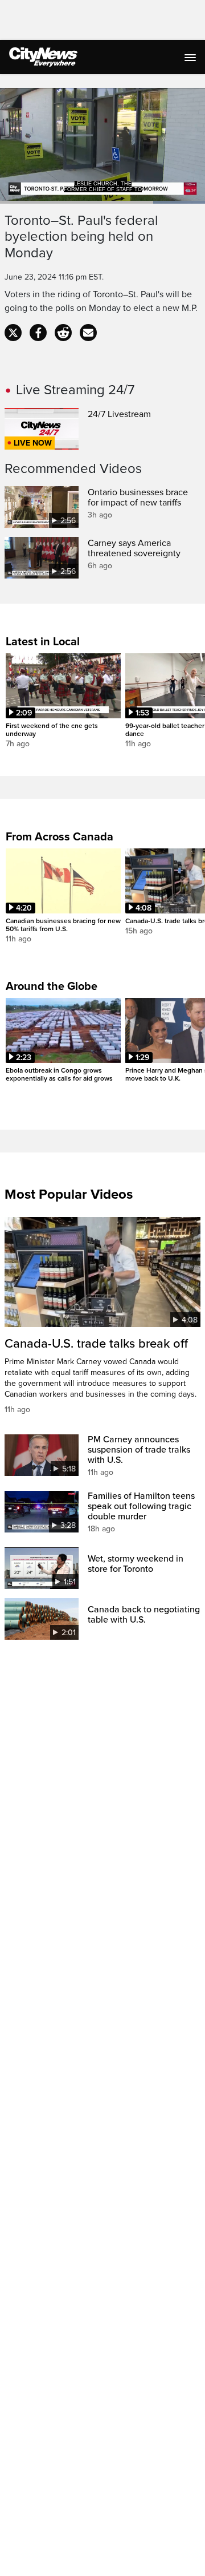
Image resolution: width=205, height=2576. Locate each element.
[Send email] (88, 333)
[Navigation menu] (191, 57)
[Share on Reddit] (63, 333)
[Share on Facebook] (38, 333)
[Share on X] (13, 333)
